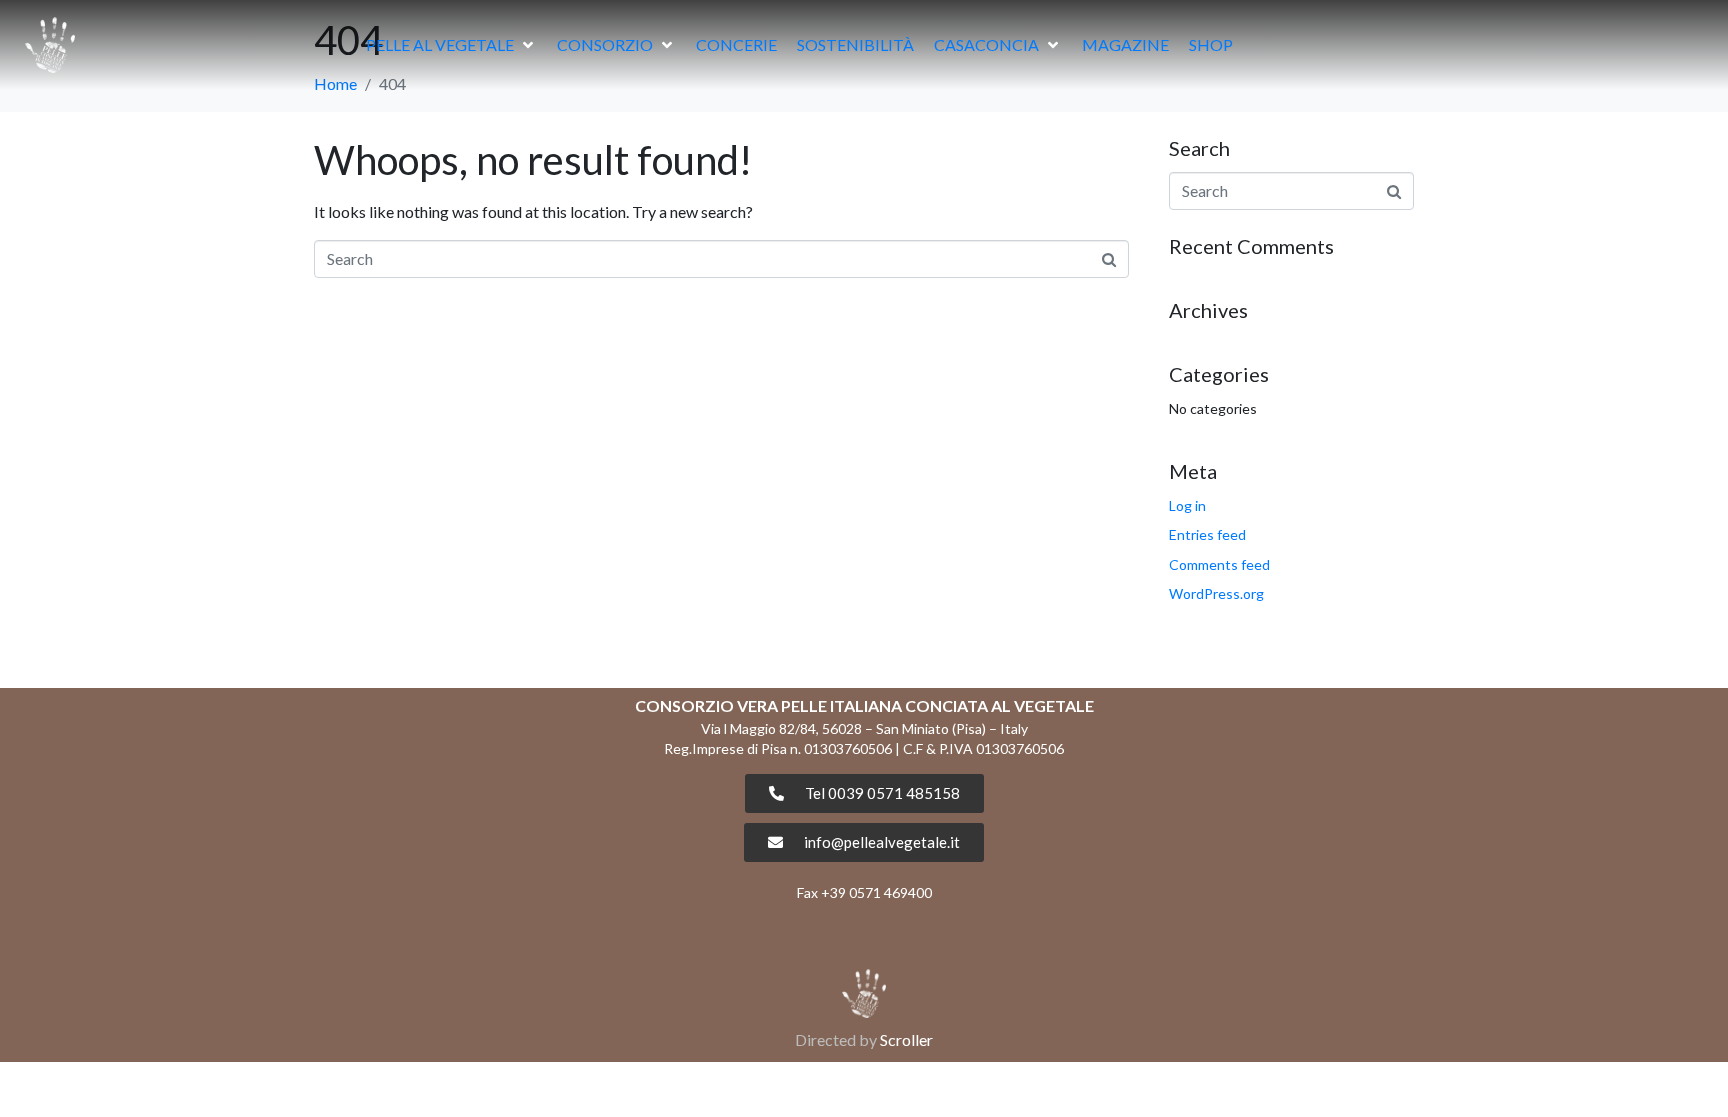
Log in (1187, 505)
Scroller (906, 1039)
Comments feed (1219, 564)
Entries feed (1207, 534)
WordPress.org (1216, 593)
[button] (451, 45)
